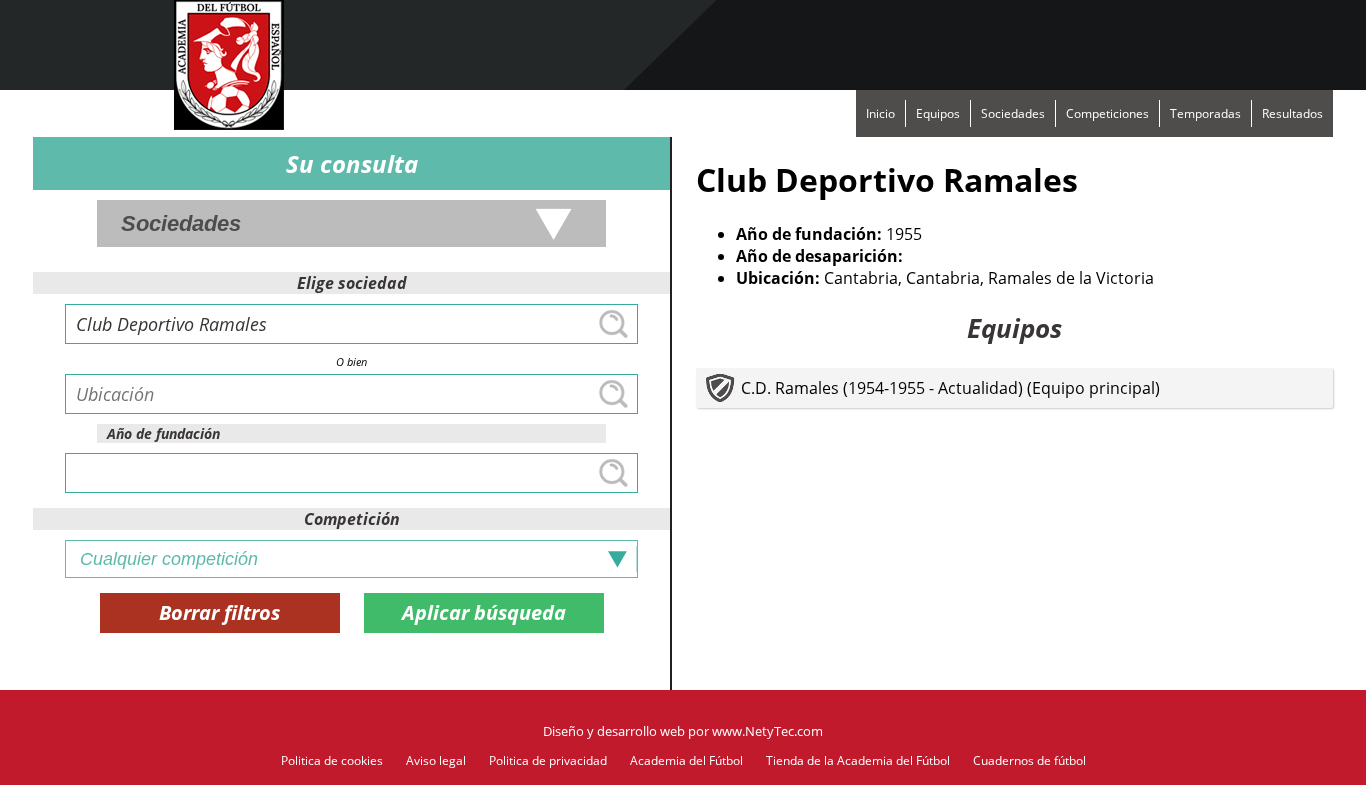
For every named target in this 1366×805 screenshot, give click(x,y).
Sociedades (1013, 113)
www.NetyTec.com (767, 731)
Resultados (1292, 113)
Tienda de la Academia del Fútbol (858, 760)
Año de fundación (163, 433)
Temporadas (1205, 113)
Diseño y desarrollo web (614, 731)
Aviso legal (436, 760)
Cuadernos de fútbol (1029, 760)
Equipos (938, 113)
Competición (352, 519)
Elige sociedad (352, 283)
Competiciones (1107, 113)
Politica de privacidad (548, 760)
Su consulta (352, 163)
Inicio (880, 113)
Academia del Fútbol (686, 760)
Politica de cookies (332, 760)
